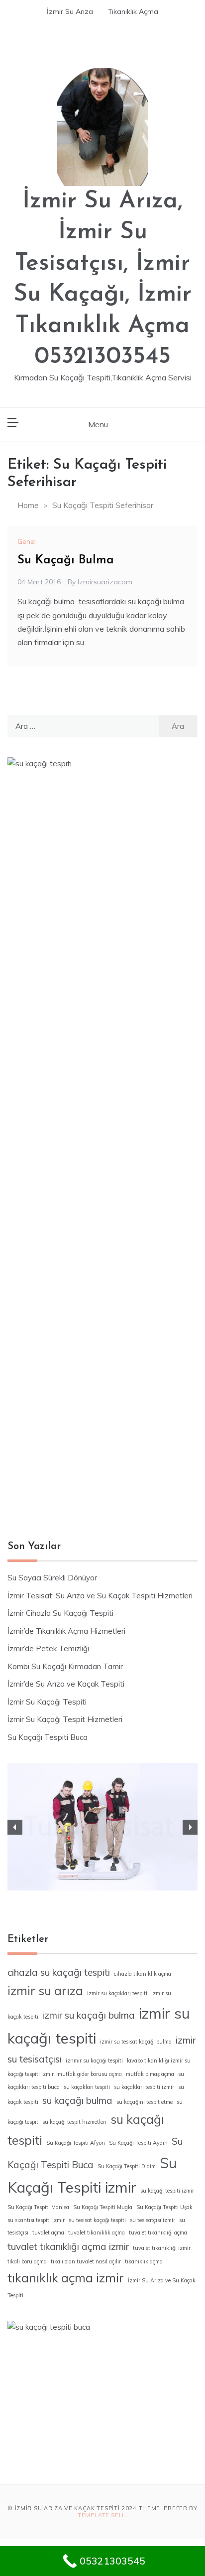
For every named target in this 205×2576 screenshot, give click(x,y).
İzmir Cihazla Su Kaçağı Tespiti (60, 1613)
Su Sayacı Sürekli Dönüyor (52, 1578)
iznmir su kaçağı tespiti (94, 2061)
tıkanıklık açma (144, 2261)
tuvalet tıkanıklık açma (97, 2233)
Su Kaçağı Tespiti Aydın (138, 2143)
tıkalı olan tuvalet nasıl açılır (86, 2261)
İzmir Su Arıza (70, 11)
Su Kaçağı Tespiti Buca (48, 1737)
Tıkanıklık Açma (133, 11)
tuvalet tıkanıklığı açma (158, 2233)
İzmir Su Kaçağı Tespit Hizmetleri (65, 1719)
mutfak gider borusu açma (90, 2074)
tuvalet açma (48, 2233)
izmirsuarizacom (105, 582)
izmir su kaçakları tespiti (117, 1993)
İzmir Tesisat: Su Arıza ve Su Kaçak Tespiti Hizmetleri (100, 1596)
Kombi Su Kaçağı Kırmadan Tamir (65, 1666)
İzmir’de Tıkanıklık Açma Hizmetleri (66, 1631)
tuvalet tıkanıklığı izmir (162, 2248)
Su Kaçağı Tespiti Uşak (164, 2207)
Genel (27, 541)
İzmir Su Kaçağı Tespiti (47, 1702)
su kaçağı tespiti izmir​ (167, 2191)
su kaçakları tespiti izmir (144, 2087)
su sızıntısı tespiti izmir (36, 2220)
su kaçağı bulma (77, 2100)
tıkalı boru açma (27, 2261)
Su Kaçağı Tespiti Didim (127, 2166)
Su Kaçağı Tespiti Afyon (76, 2143)
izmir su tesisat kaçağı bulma (136, 2042)
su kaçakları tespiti (87, 2087)
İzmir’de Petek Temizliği (48, 1648)
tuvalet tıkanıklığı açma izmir (68, 2246)
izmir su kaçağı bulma (89, 2015)
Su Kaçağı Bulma (66, 560)
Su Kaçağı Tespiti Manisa (38, 2207)
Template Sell (102, 2515)
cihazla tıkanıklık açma (143, 1974)
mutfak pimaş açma (150, 2074)
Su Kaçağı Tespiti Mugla (103, 2207)
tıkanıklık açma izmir (66, 2278)
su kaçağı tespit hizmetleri (74, 2122)
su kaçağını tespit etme (145, 2102)
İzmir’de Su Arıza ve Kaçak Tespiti (66, 1684)
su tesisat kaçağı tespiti (97, 2220)
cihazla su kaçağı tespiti (59, 1972)
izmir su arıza (45, 1990)
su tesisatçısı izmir (153, 2220)
